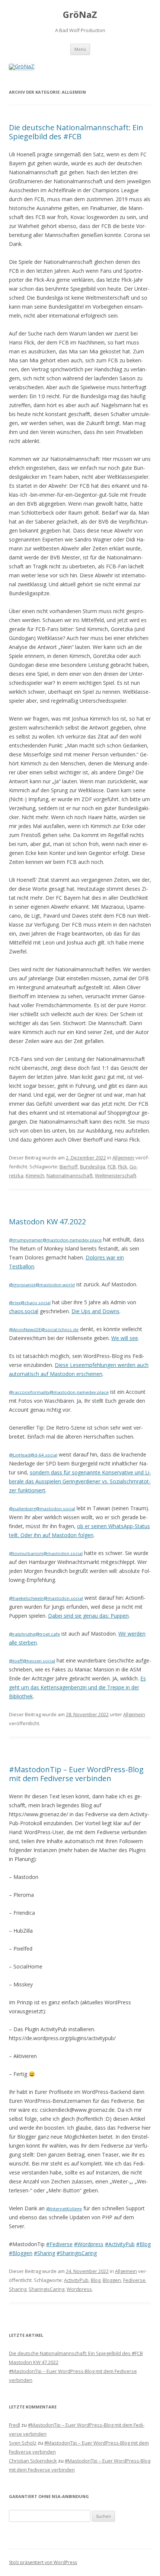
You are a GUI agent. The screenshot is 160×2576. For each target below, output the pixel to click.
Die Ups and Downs (95, 1311)
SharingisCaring (47, 2289)
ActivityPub (76, 2280)
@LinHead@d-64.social (33, 1455)
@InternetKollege (64, 2209)
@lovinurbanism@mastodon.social (46, 1553)
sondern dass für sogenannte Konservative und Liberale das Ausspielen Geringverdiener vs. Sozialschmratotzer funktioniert (80, 1481)
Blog (96, 2280)
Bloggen (112, 2280)
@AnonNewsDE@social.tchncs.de (44, 1329)
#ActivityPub (120, 2244)
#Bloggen (21, 2253)
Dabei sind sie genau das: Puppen (88, 1616)
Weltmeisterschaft (116, 1175)
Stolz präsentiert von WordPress (43, 2562)
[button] (144, 10)
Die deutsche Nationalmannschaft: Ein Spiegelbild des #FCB (76, 132)
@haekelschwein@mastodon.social (46, 1598)
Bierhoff (69, 1167)
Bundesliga (93, 1167)
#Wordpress (89, 2244)
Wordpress (79, 2289)
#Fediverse (59, 2244)
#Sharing (44, 2253)
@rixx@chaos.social (30, 1303)
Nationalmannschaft (70, 1175)
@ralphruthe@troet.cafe (34, 1634)
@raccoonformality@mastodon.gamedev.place (59, 1392)
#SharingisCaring (77, 2253)
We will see (125, 1338)
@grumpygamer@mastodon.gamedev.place (55, 1240)
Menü (80, 49)
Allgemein (123, 1158)
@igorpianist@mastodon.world (42, 1285)
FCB (112, 1167)
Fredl (15, 2425)
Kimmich (35, 1175)
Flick (123, 1167)
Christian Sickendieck (33, 2461)
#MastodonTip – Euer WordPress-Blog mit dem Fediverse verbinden (76, 1774)
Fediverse (134, 2280)
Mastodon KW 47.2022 (47, 1222)
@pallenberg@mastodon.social (42, 1509)
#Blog (143, 2244)
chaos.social (24, 1311)
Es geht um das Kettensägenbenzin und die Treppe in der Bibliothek (77, 1687)
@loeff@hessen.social (32, 1661)
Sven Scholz (23, 2443)
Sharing (18, 2289)
